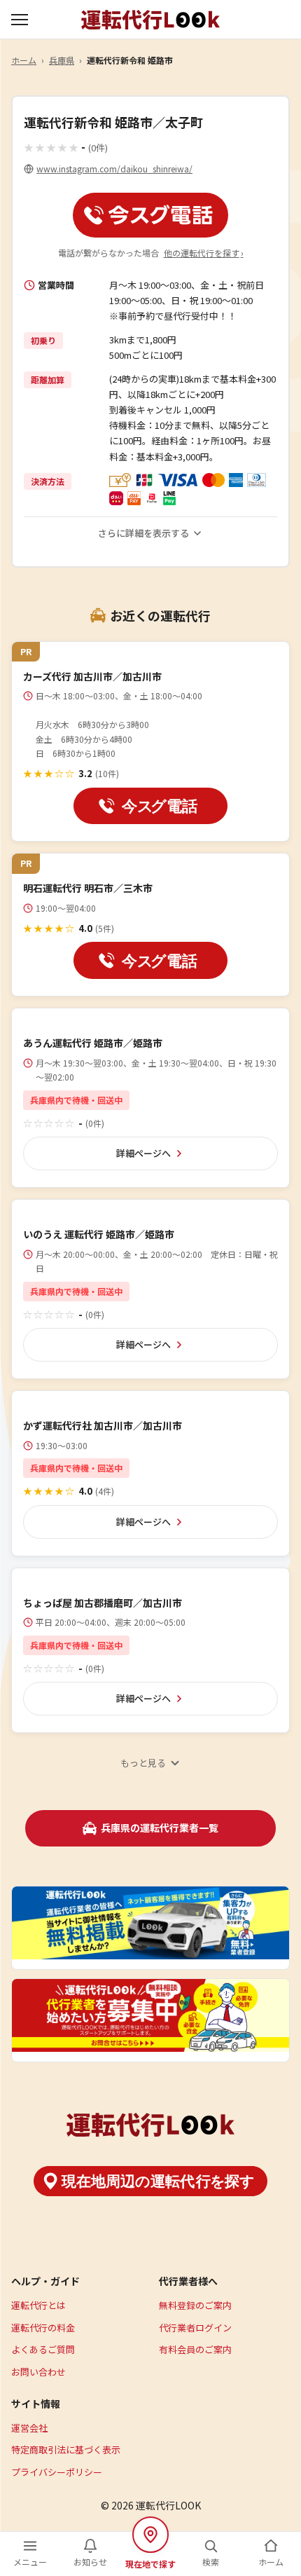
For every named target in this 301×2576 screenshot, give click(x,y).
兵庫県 (62, 60)
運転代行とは (38, 2305)
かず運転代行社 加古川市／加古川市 (103, 1425)
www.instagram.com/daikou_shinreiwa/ (114, 169)
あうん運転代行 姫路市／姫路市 (93, 1043)
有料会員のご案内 (195, 2349)
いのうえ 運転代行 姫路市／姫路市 (99, 1234)
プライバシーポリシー (57, 2472)
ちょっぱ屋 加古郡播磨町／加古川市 (103, 1603)
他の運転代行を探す (204, 253)
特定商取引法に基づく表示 (66, 2450)
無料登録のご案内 (195, 2305)
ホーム (24, 60)
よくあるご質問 (43, 2349)
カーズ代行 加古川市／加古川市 (92, 676)
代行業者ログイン (195, 2328)
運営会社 (29, 2428)
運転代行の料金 (43, 2328)
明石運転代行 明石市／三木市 (88, 888)
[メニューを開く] (21, 20)
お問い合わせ (38, 2372)
